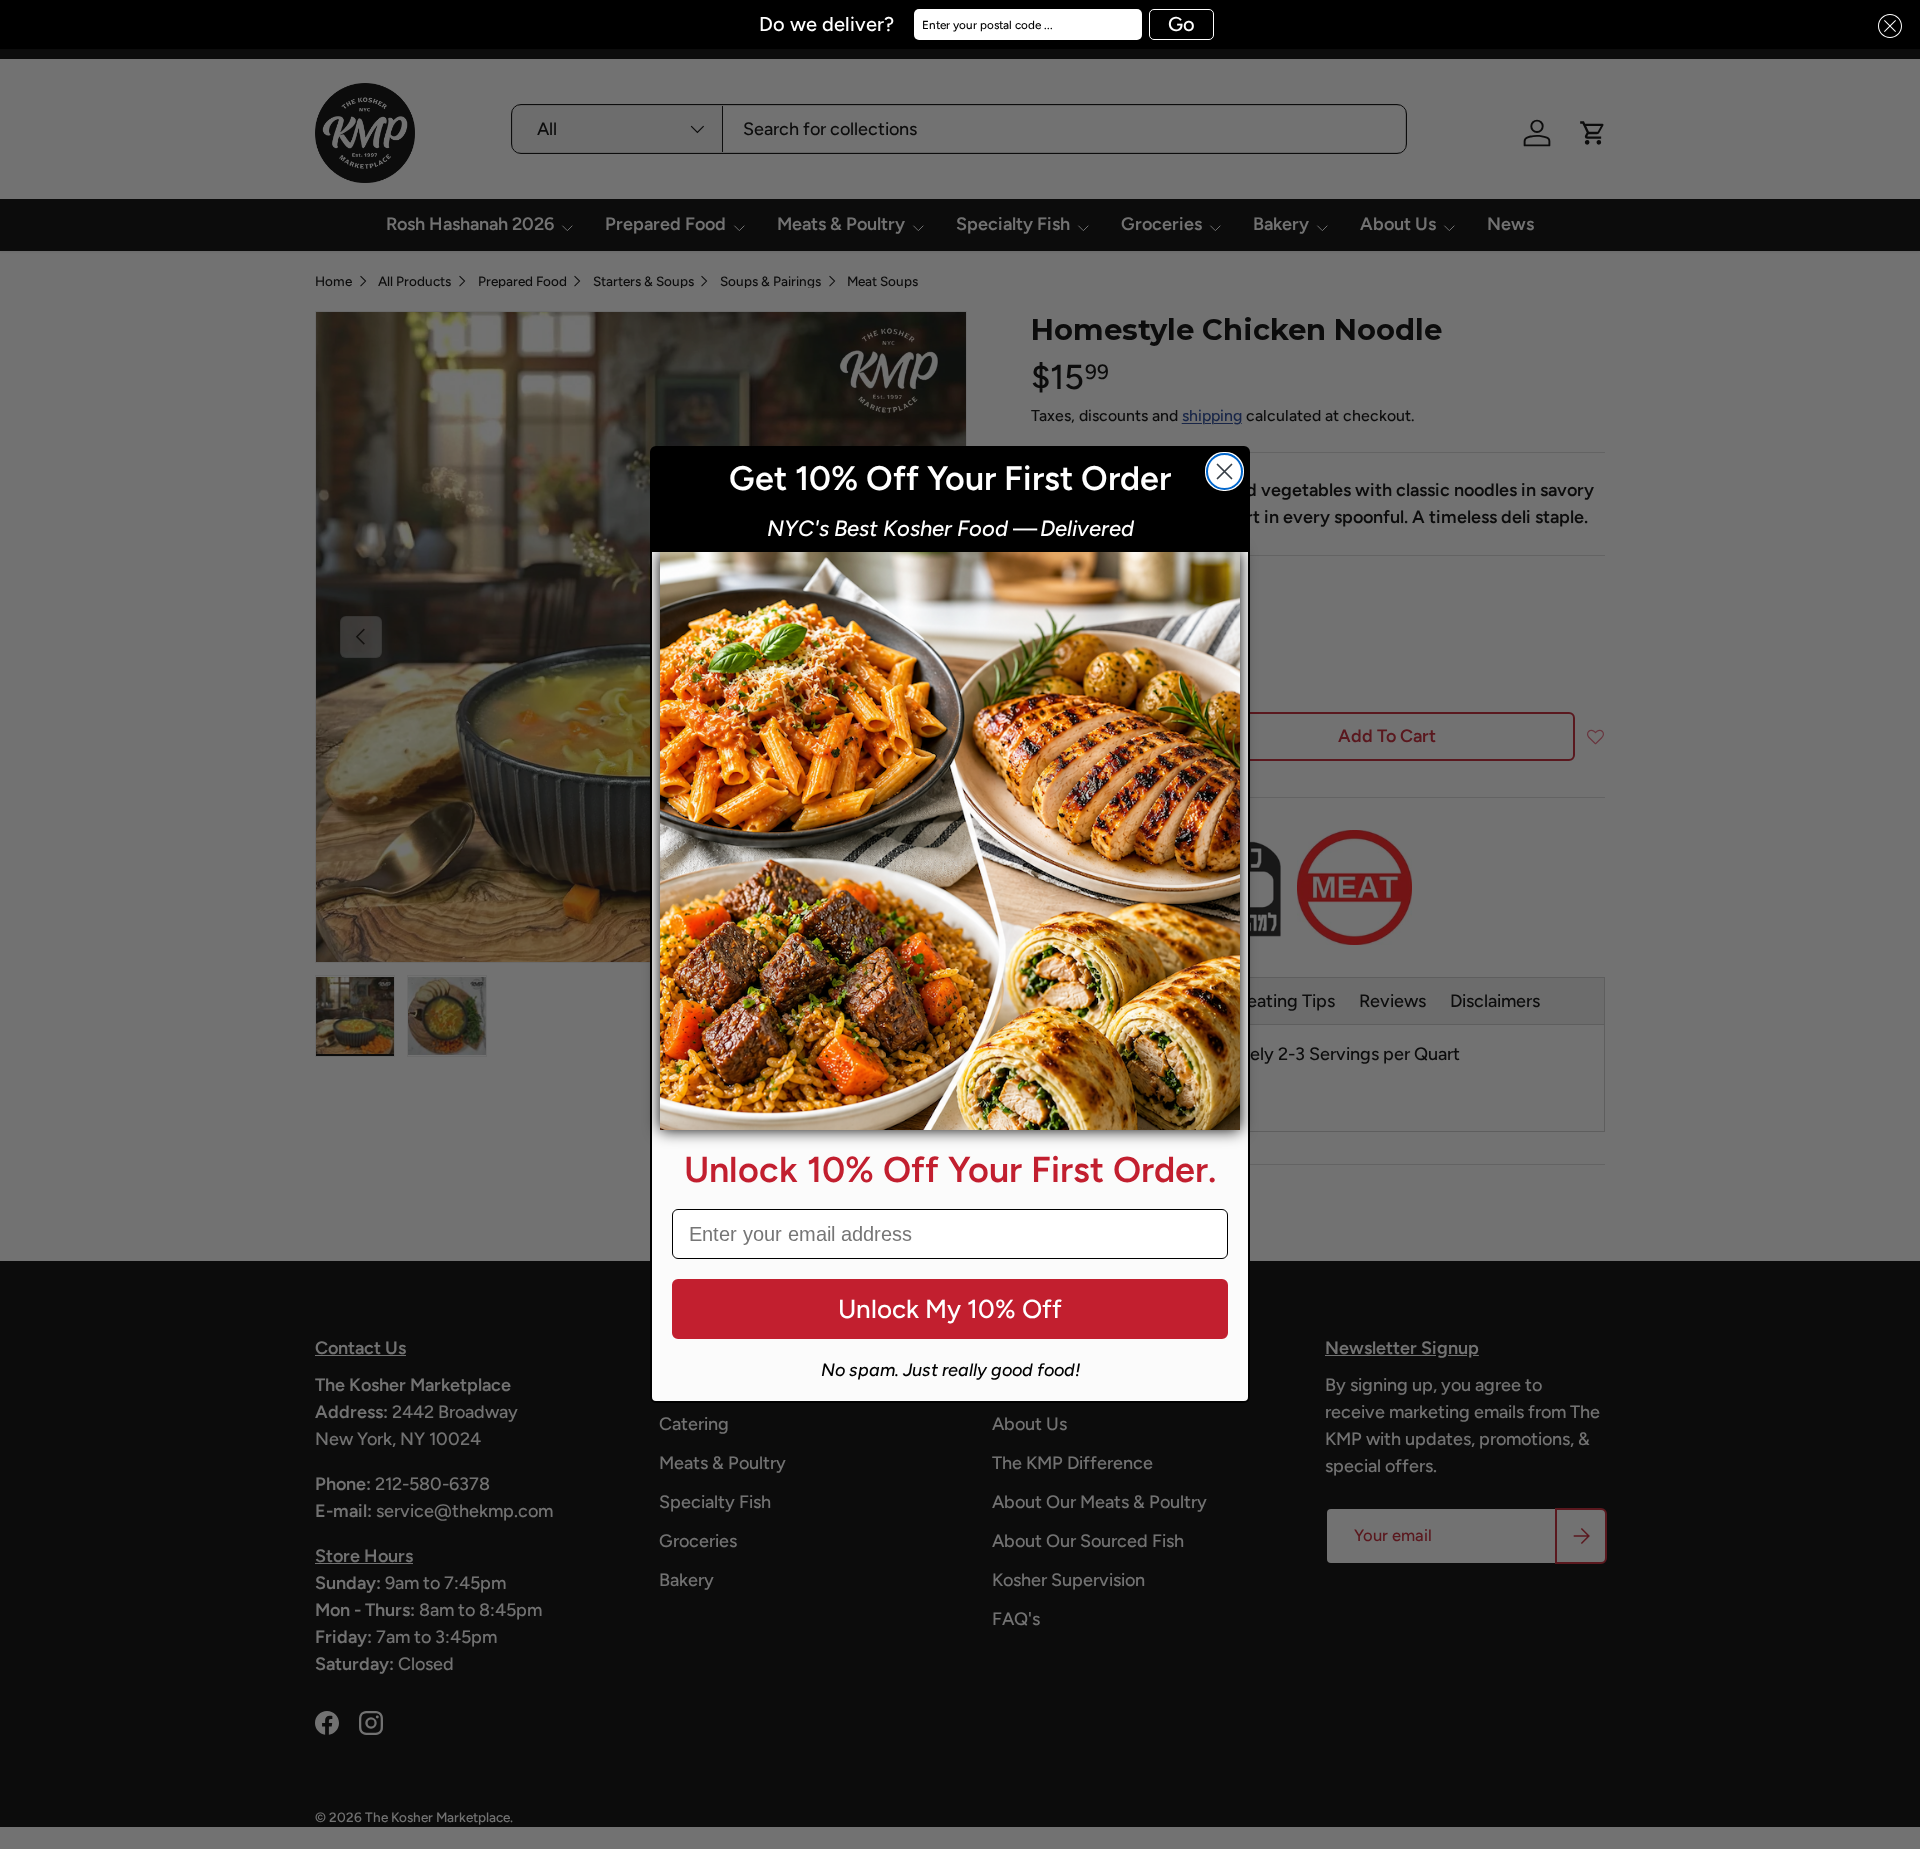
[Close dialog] (1224, 471)
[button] (1884, 26)
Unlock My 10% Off (950, 1309)
